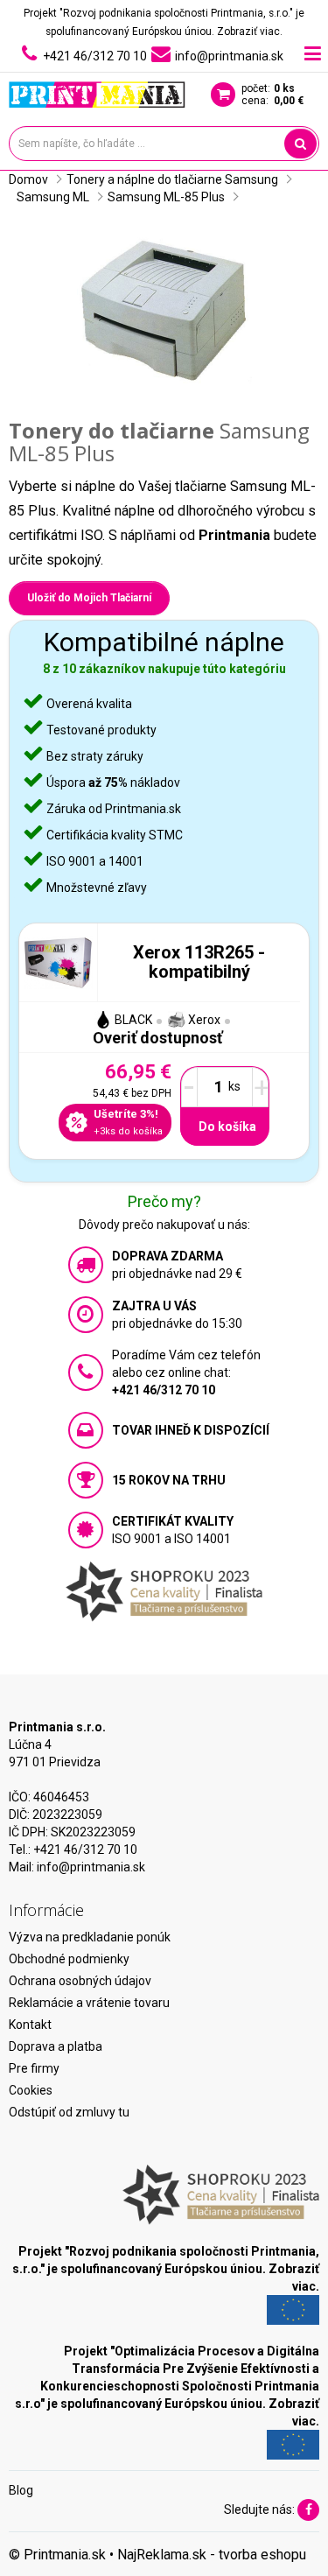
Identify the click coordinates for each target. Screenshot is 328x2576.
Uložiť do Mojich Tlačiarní (89, 598)
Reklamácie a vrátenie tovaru (89, 2003)
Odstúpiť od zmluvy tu (69, 2112)
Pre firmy (34, 2068)
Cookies (31, 2090)
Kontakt (30, 2025)
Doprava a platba (56, 2046)
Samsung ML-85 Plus (166, 197)
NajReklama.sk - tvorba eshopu (212, 2555)
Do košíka (227, 1127)
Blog (21, 2490)
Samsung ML (53, 197)
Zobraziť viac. (250, 32)
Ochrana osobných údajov (80, 1981)
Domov (28, 179)
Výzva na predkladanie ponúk (90, 1937)
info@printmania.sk (91, 1867)
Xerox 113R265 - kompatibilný (199, 962)
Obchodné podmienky (69, 1959)
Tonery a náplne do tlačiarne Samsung (172, 179)
